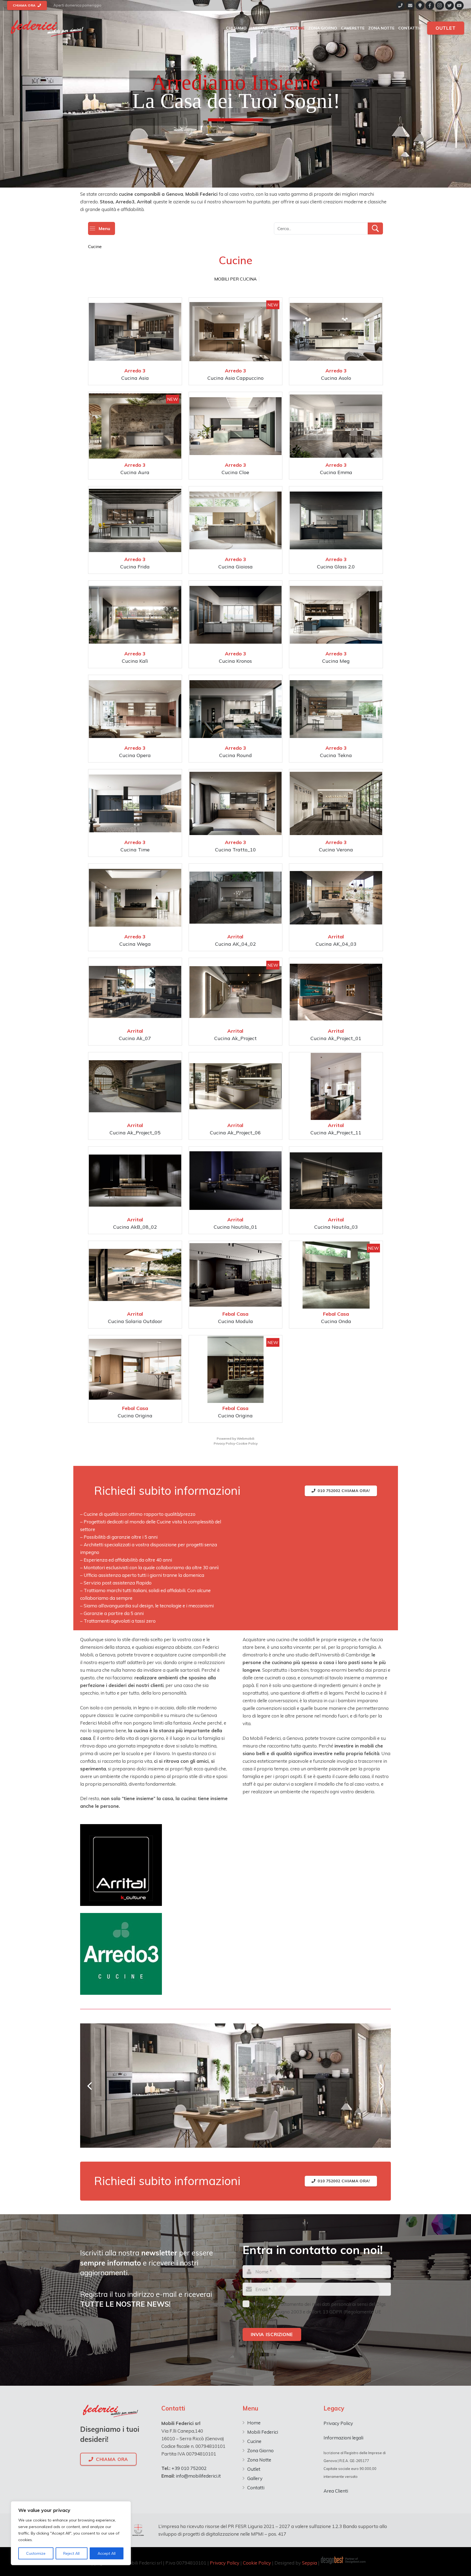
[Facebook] (430, 5)
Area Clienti (336, 2491)
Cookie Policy (257, 2563)
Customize (36, 2553)
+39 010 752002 (188, 2468)
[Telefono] (400, 5)
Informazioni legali (343, 2438)
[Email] (410, 5)
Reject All (71, 2553)
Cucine (254, 2441)
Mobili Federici (263, 2432)
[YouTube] (459, 5)
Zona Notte (259, 2460)
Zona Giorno (260, 2450)
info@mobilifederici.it (198, 2476)
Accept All (107, 2553)
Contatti (256, 2488)
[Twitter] (449, 5)
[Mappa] (420, 5)
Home (254, 2423)
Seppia (310, 2563)
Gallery (255, 2478)
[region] (71, 2533)
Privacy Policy (338, 2423)
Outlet (254, 2469)
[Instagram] (440, 5)
